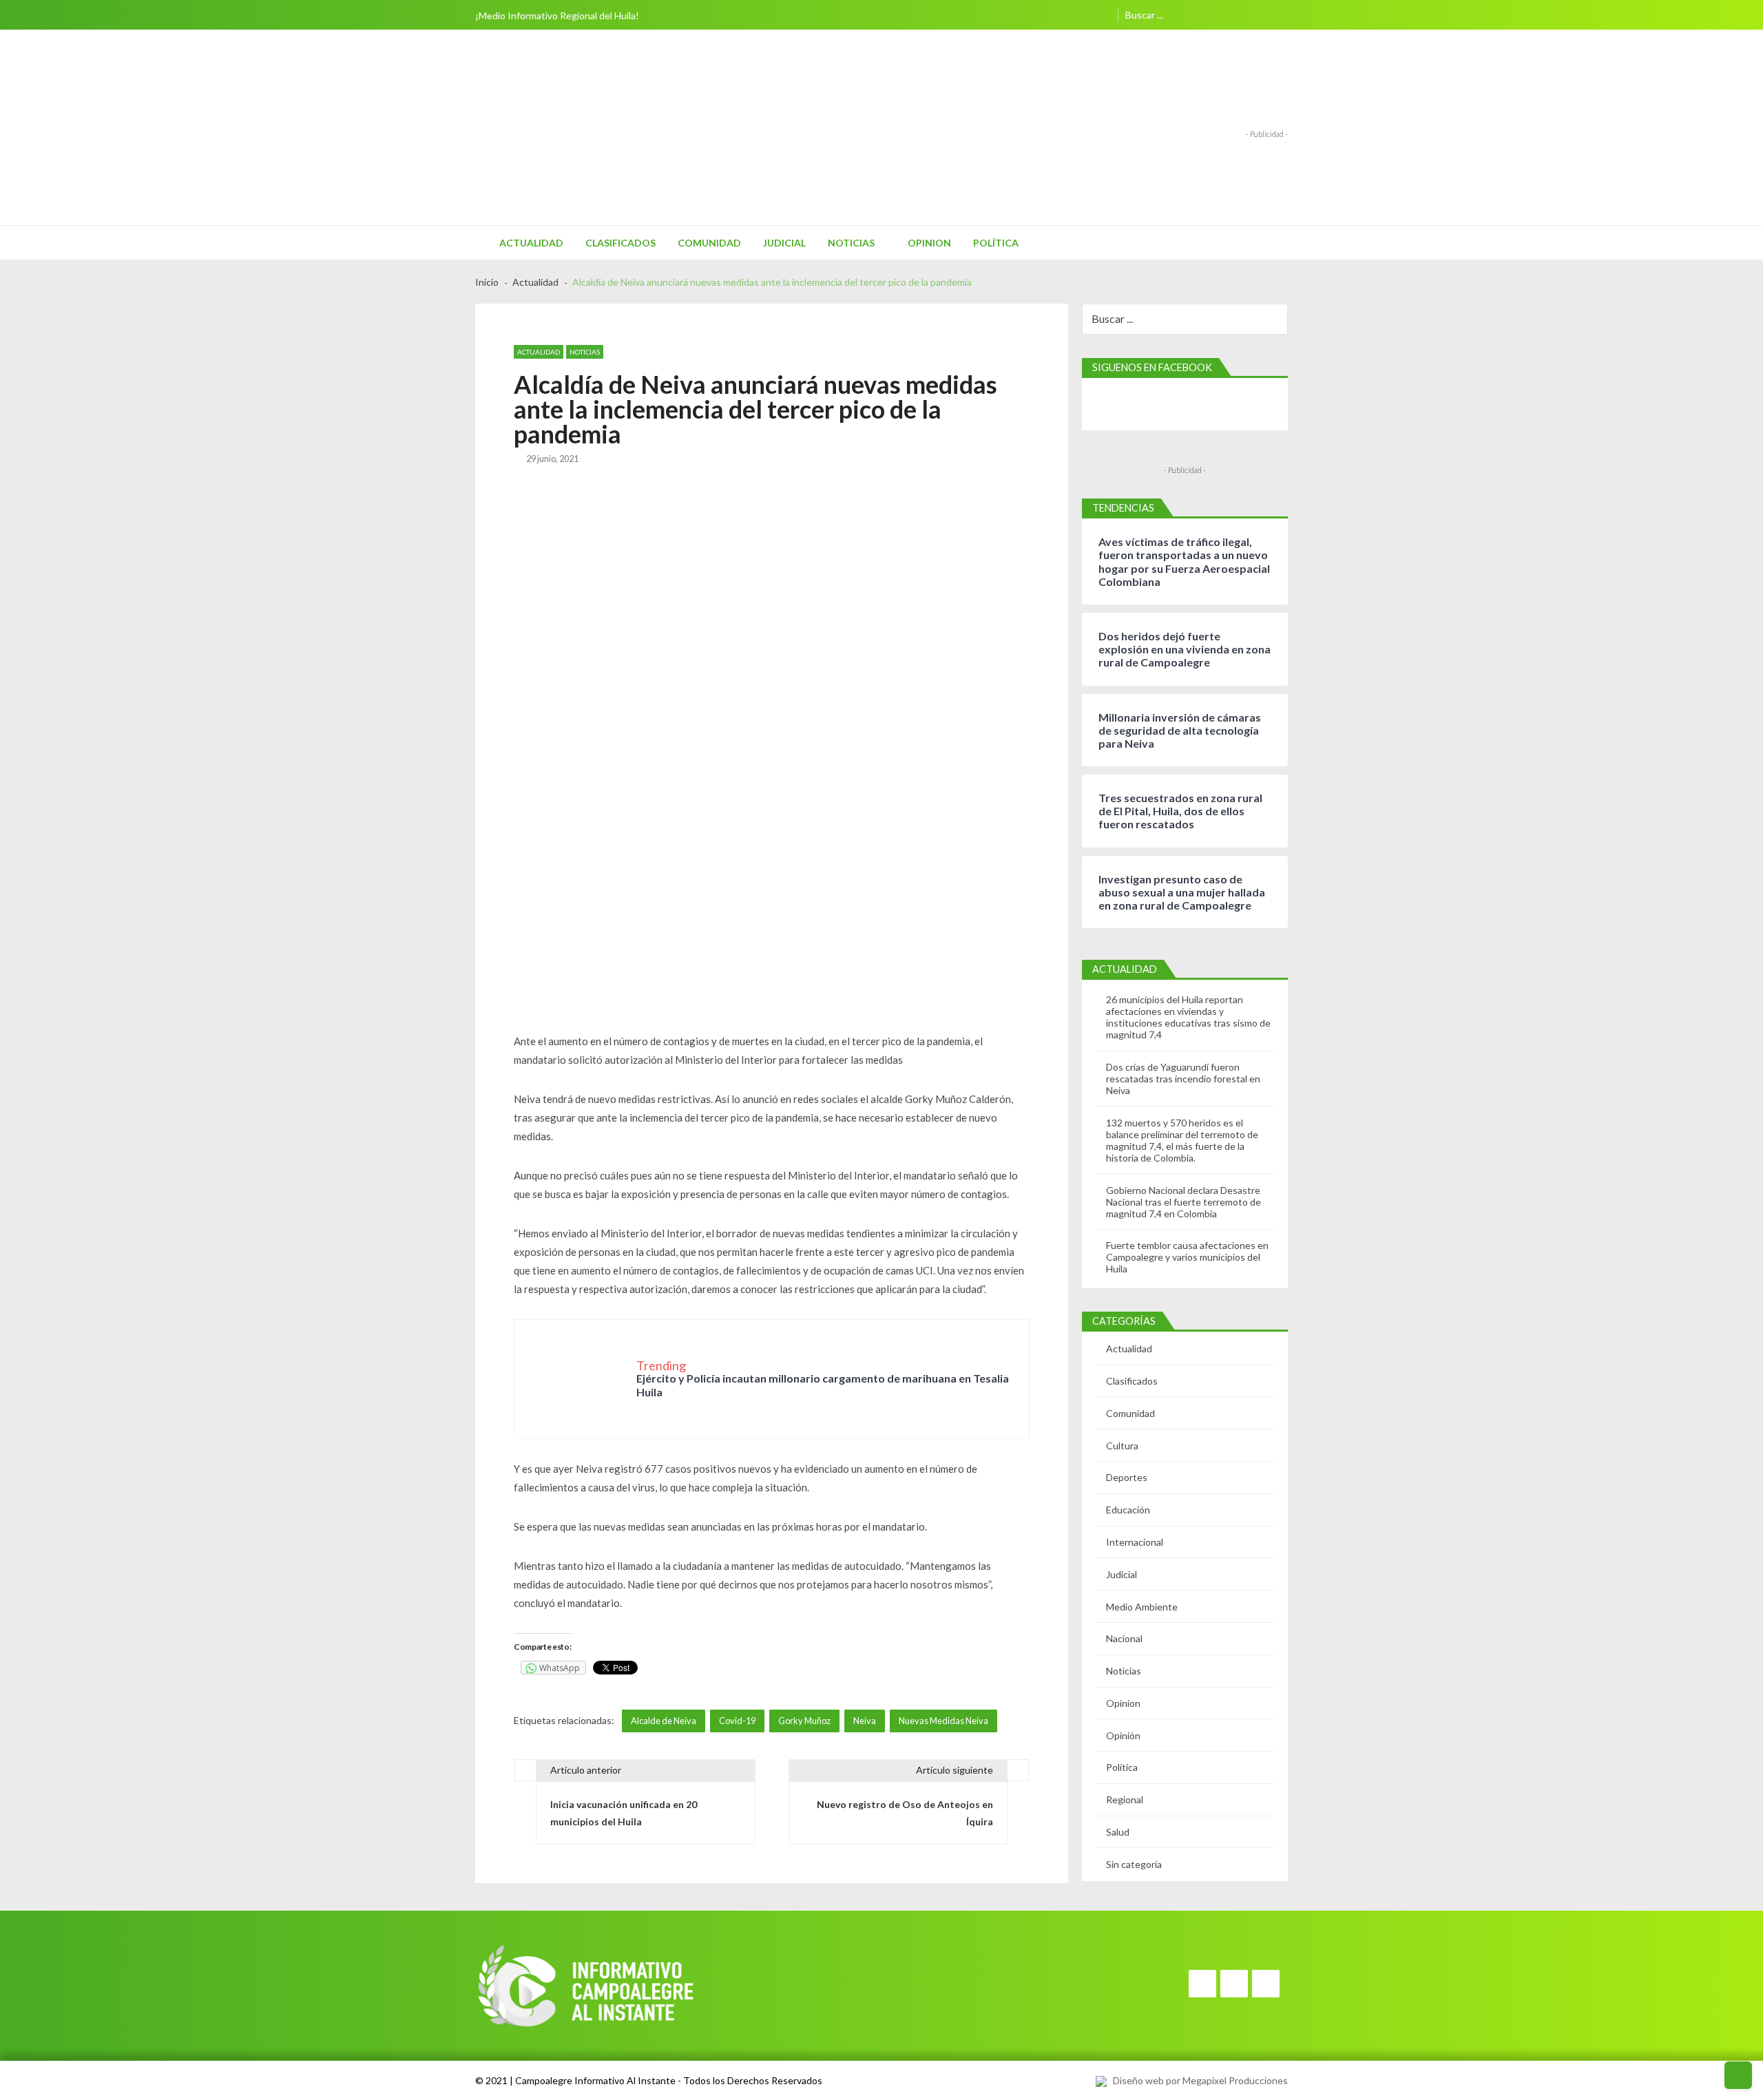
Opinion (929, 243)
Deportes (1127, 1477)
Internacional (1135, 1542)
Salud (1118, 1832)
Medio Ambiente (1142, 1607)
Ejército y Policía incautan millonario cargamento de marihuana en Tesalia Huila (823, 1385)
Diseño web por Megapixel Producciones (1197, 2080)
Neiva (865, 1721)
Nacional (1124, 1638)
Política (996, 243)
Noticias (851, 243)
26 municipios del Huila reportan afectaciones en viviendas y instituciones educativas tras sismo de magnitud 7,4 (1188, 1017)
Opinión (1123, 1735)
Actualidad (531, 243)
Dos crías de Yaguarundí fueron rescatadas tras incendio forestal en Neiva (1183, 1079)
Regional (1125, 1799)
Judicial (784, 243)
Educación (1128, 1510)
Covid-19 (737, 1721)
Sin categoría (1134, 1864)
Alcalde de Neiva (664, 1721)
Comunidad (709, 243)
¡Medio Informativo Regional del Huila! (557, 15)
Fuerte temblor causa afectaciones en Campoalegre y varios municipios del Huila (1187, 1257)
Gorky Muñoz (804, 1721)
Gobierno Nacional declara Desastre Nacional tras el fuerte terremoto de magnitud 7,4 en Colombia (1183, 1202)
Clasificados (620, 243)
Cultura (1122, 1446)
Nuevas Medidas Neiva (943, 1721)
